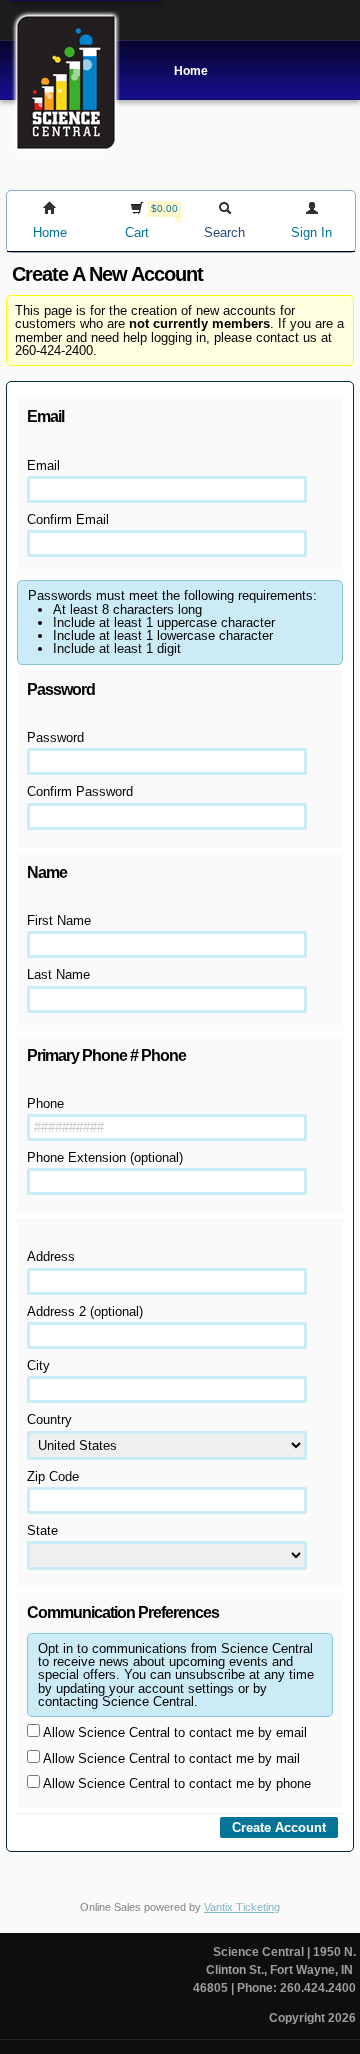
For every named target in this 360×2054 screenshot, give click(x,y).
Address (51, 1256)
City (38, 1365)
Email (43, 465)
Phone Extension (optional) (105, 1157)
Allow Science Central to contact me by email (173, 1732)
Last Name (58, 974)
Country (49, 1419)
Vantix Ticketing (242, 1907)
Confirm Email (68, 519)
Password (55, 737)
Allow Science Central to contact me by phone (175, 1783)
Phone (45, 1103)
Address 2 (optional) (85, 1311)
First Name (59, 920)
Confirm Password (80, 791)
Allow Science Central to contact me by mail (170, 1758)
